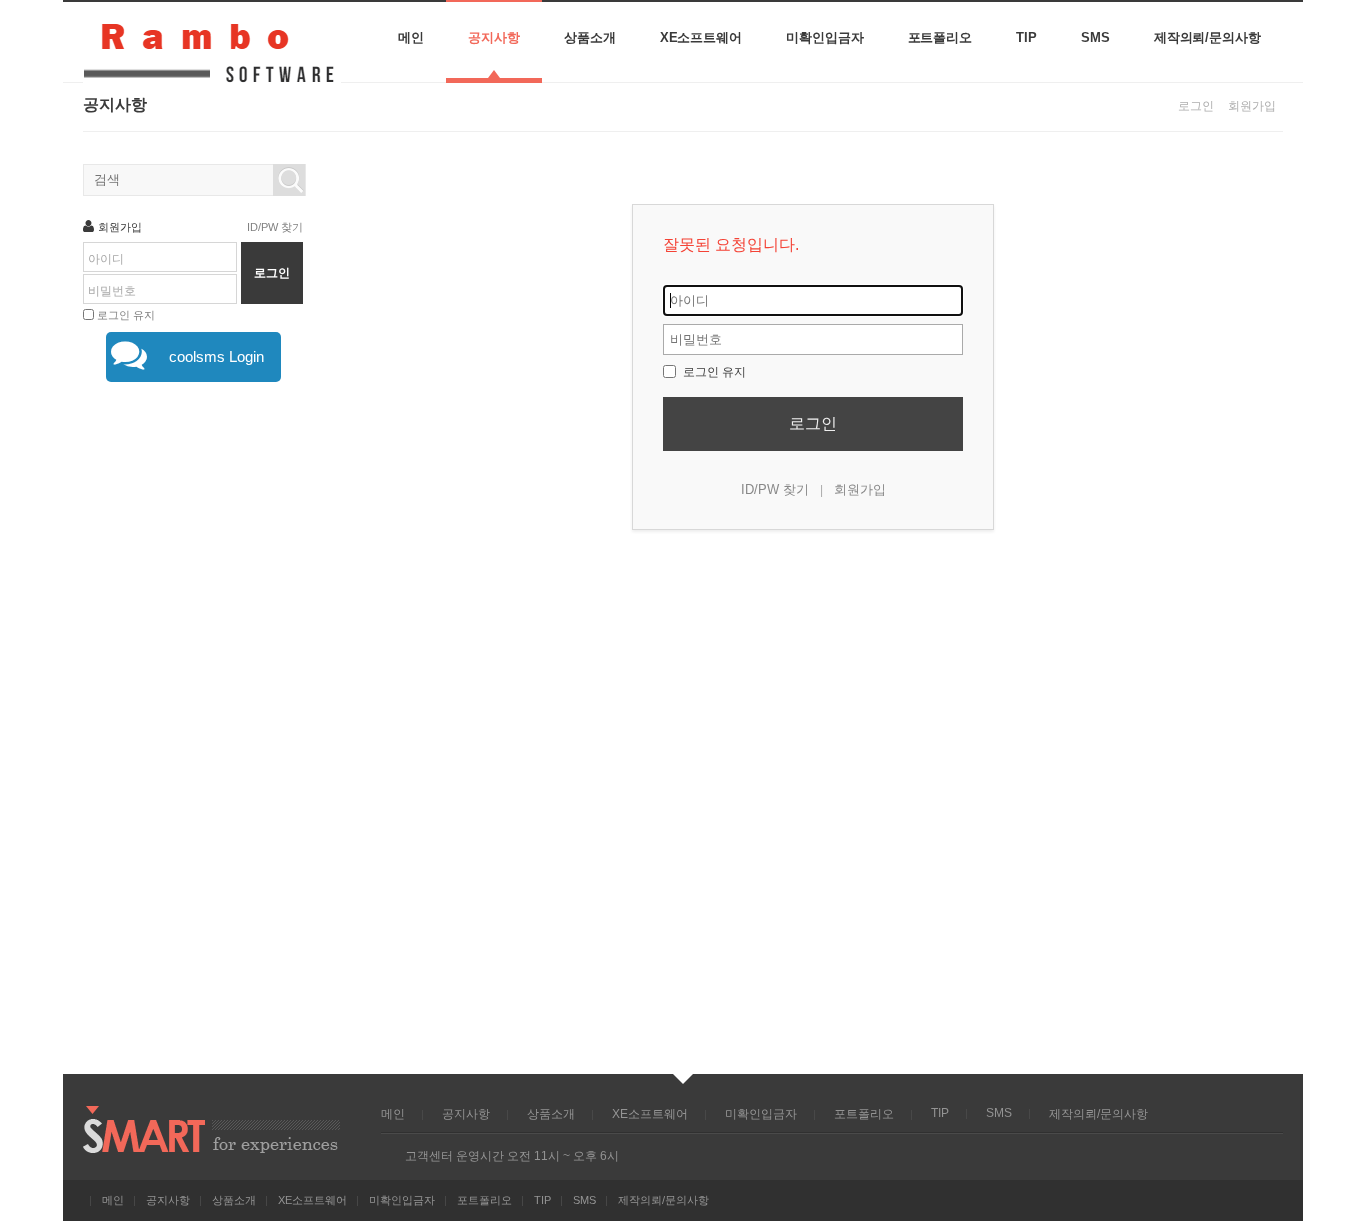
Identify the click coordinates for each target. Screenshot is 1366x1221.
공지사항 (494, 37)
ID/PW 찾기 (775, 489)
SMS (1095, 37)
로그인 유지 (713, 372)
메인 (411, 37)
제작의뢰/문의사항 (1207, 37)
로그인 (1196, 106)
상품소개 (590, 37)
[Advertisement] (193, 724)
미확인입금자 (825, 37)
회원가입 (1252, 106)
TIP (1026, 37)
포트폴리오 (940, 37)
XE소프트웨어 (701, 37)
